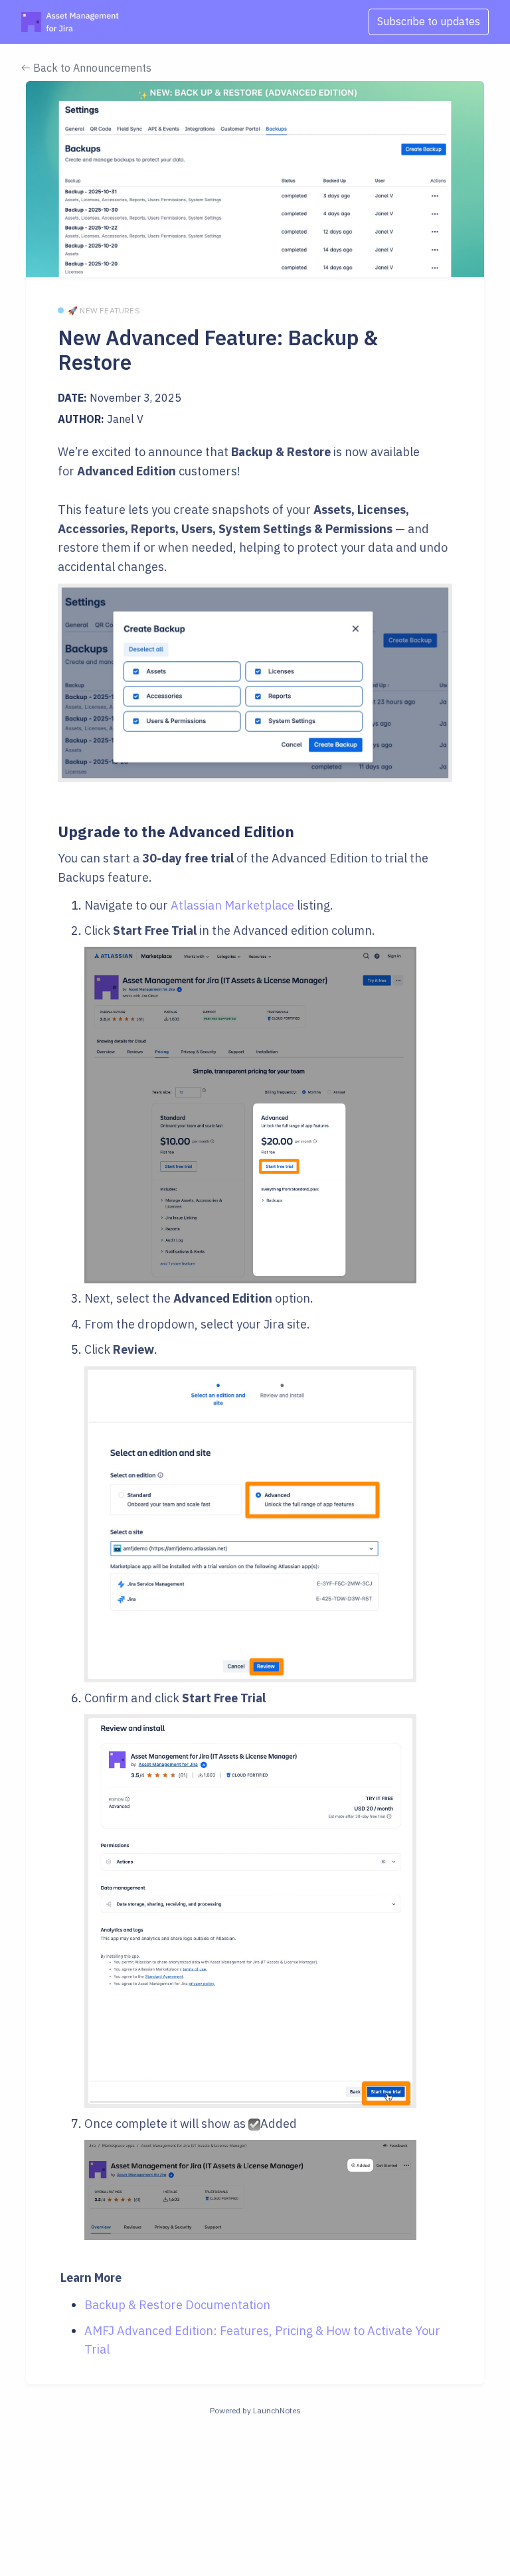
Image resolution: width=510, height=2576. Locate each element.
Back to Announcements (91, 68)
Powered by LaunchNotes (255, 2410)
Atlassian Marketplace (232, 905)
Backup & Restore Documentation (177, 2305)
